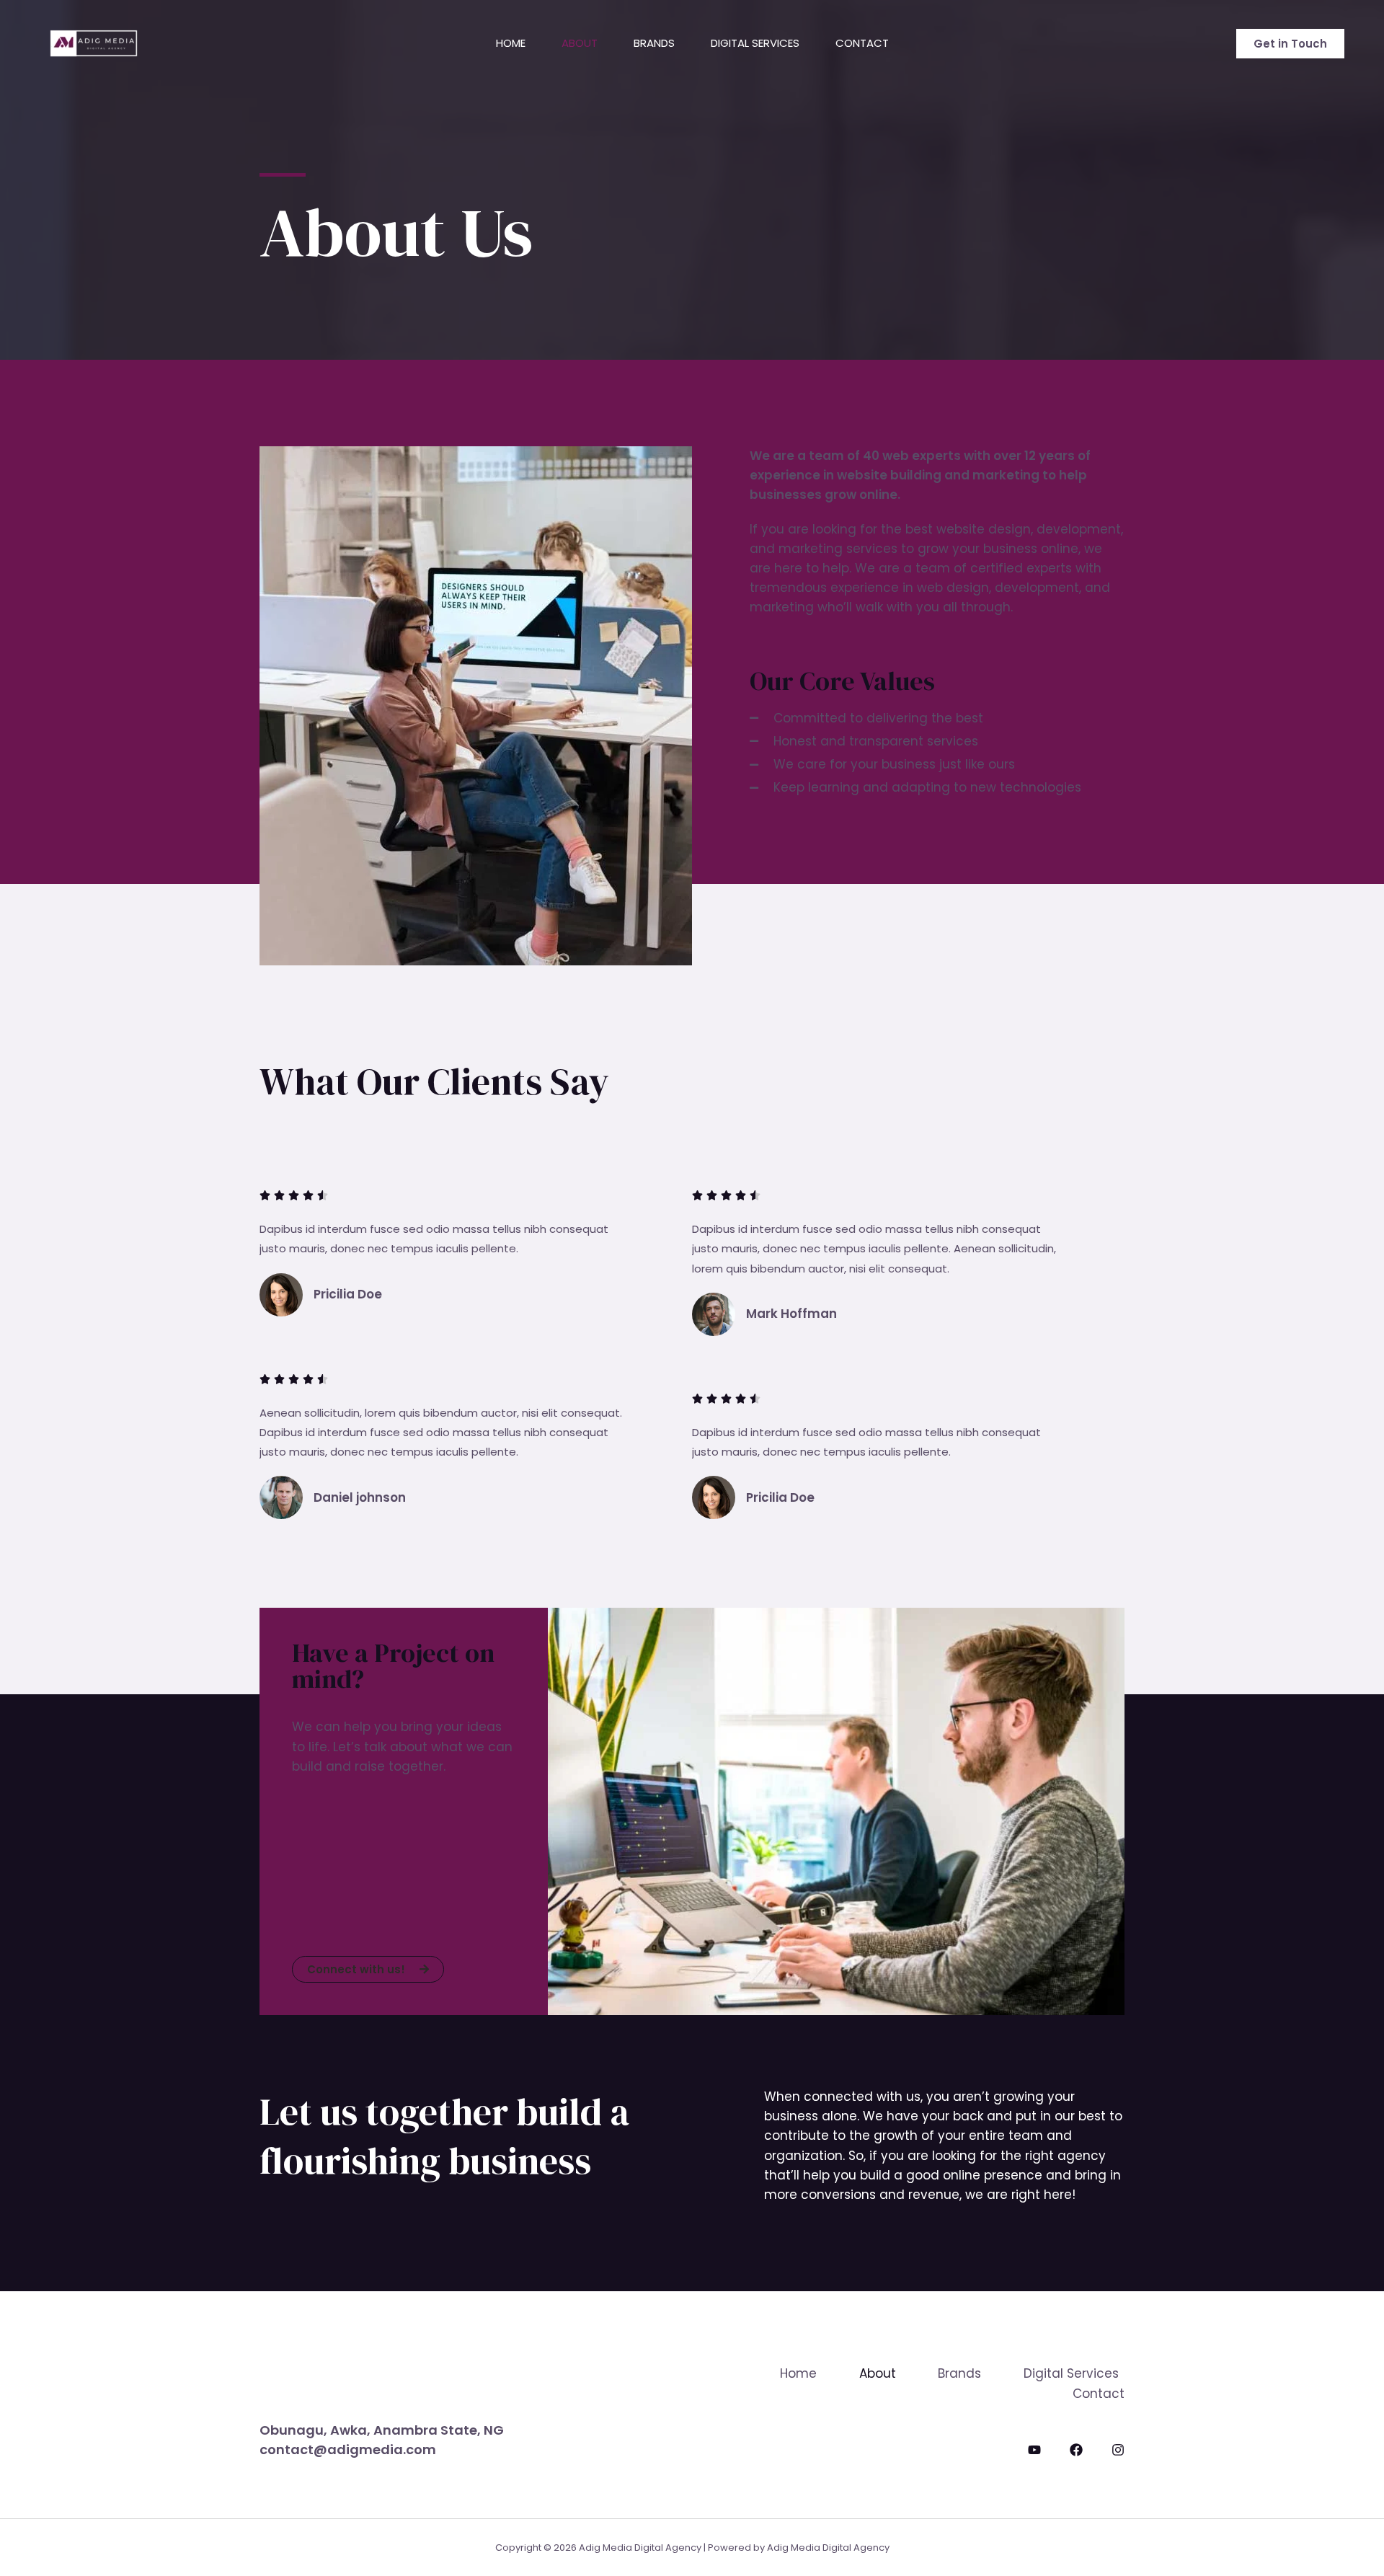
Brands (654, 43)
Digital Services (755, 43)
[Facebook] (1076, 2450)
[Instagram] (1118, 2450)
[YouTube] (1034, 2450)
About (580, 43)
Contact (862, 43)
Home (511, 43)
